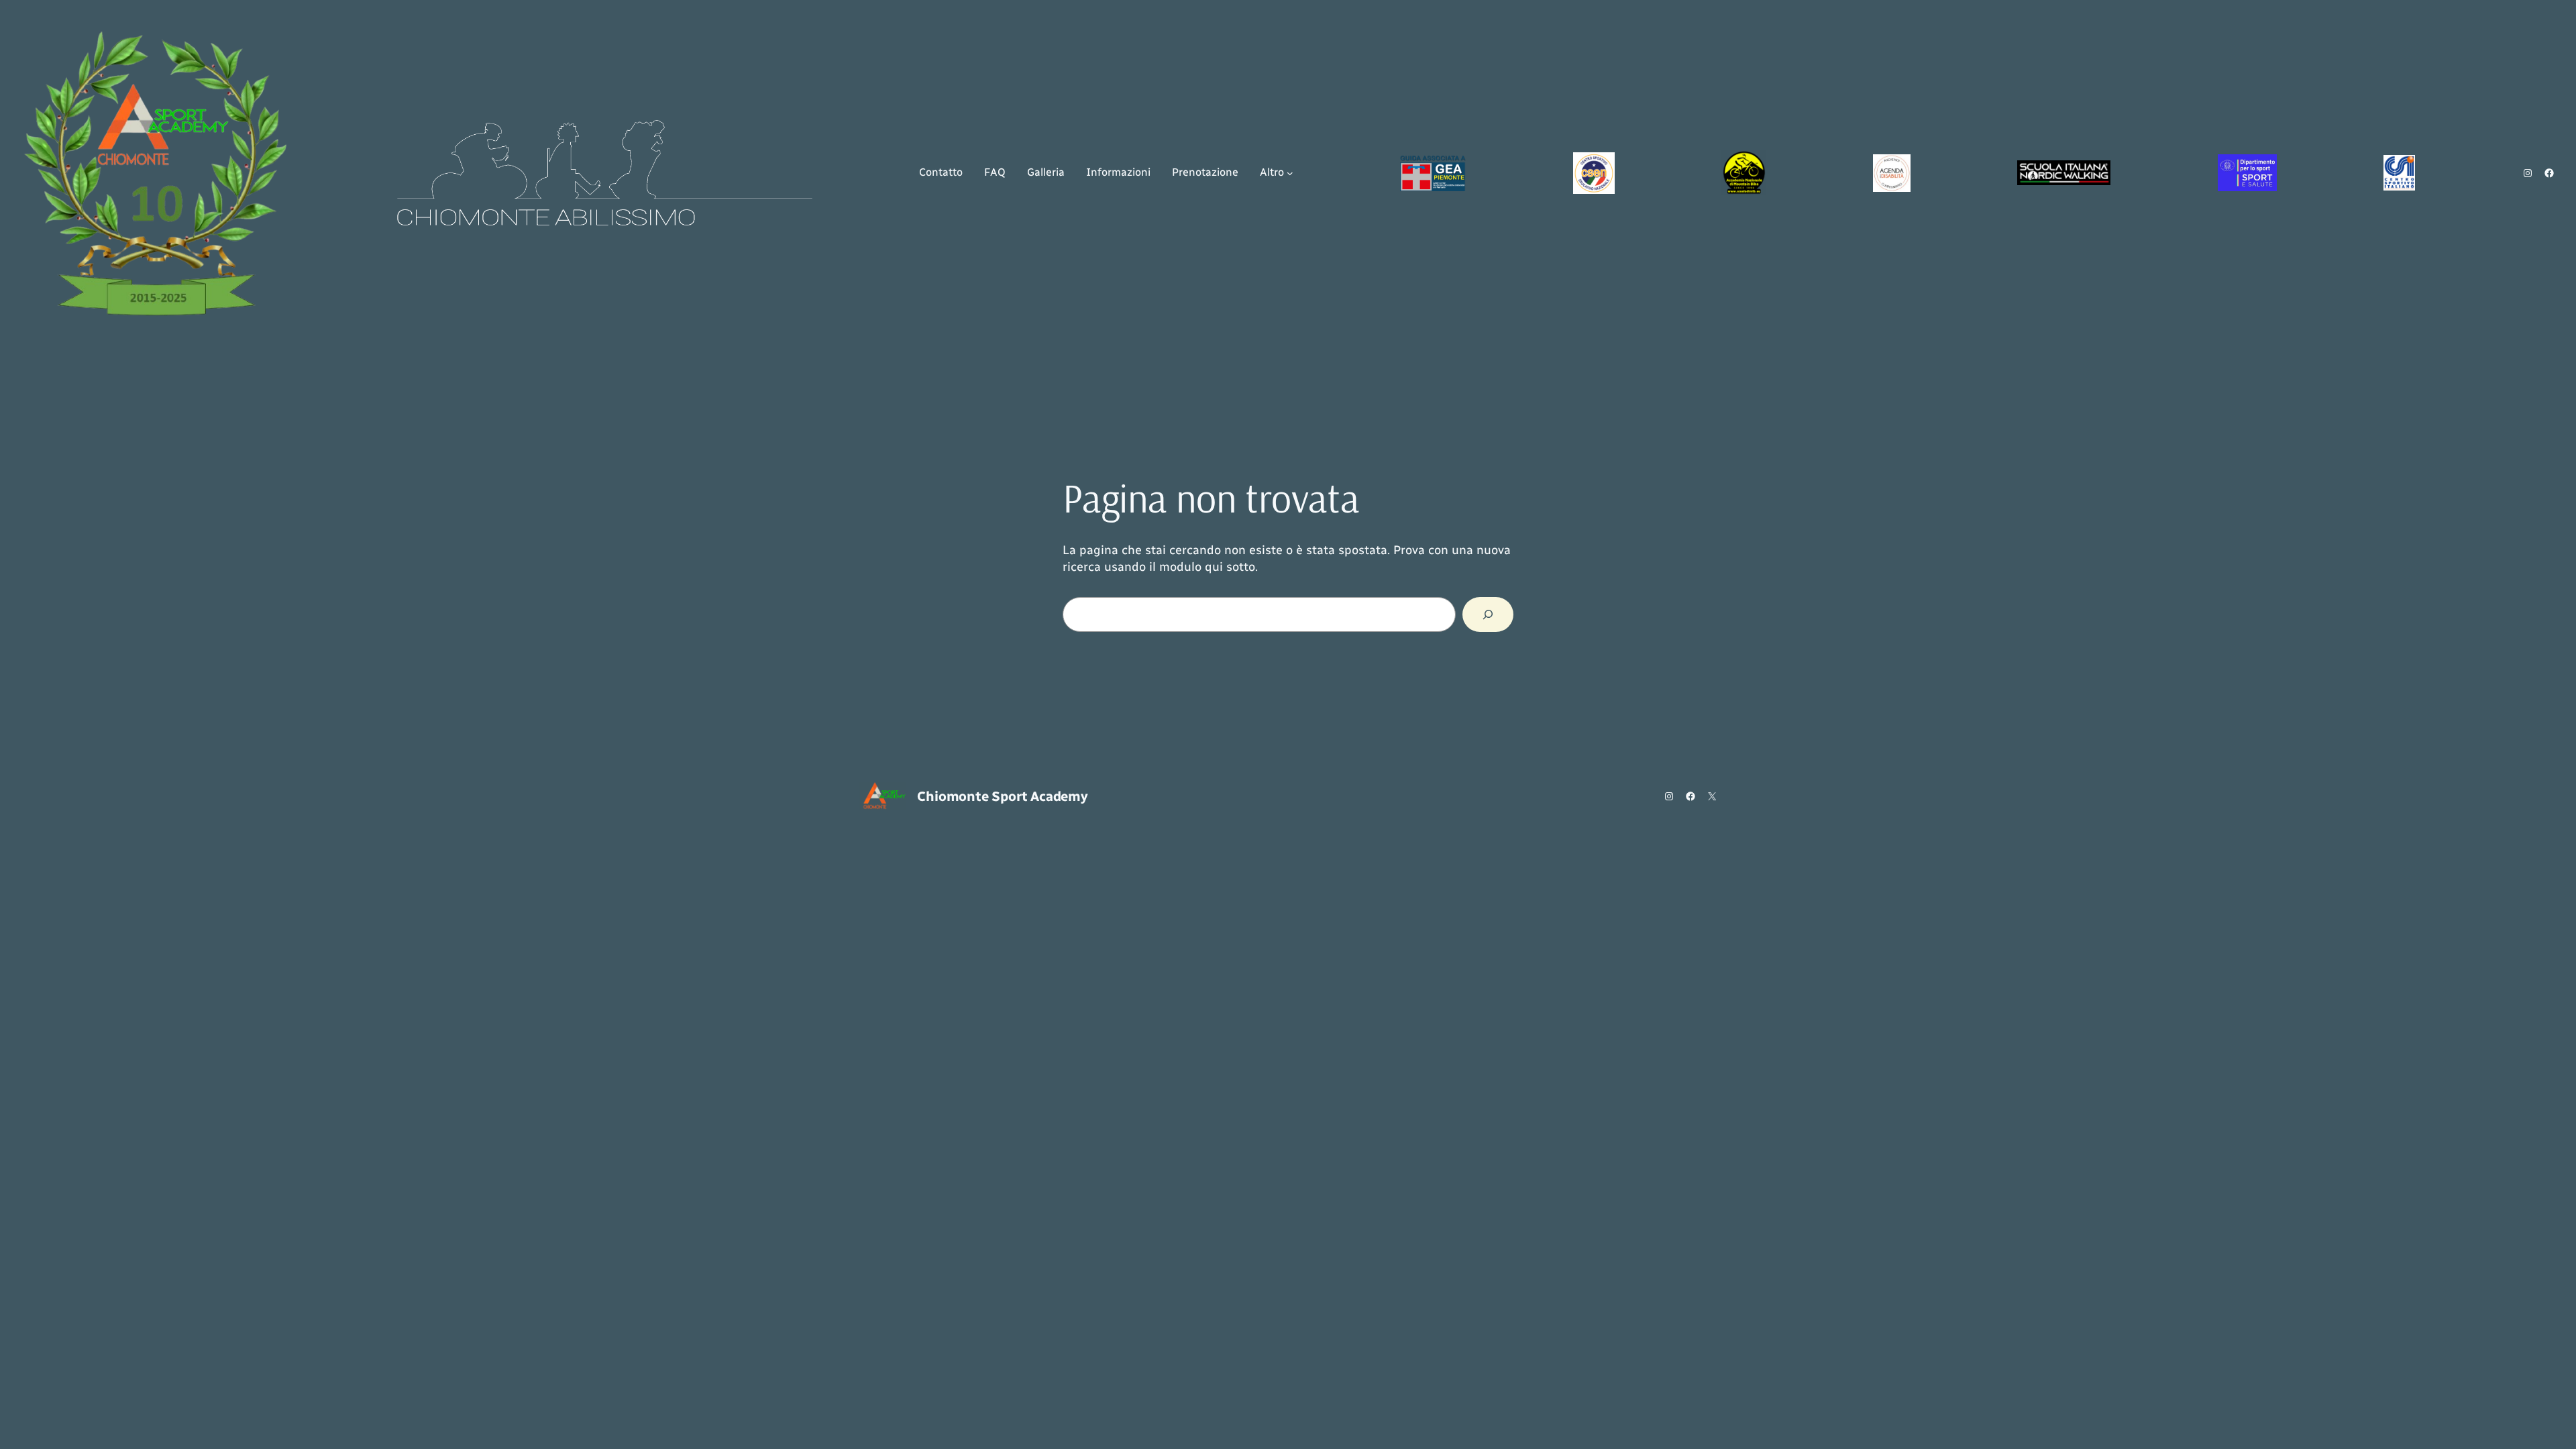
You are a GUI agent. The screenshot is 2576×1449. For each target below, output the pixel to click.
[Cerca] (1488, 614)
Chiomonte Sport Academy (1002, 796)
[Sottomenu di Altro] (1290, 173)
